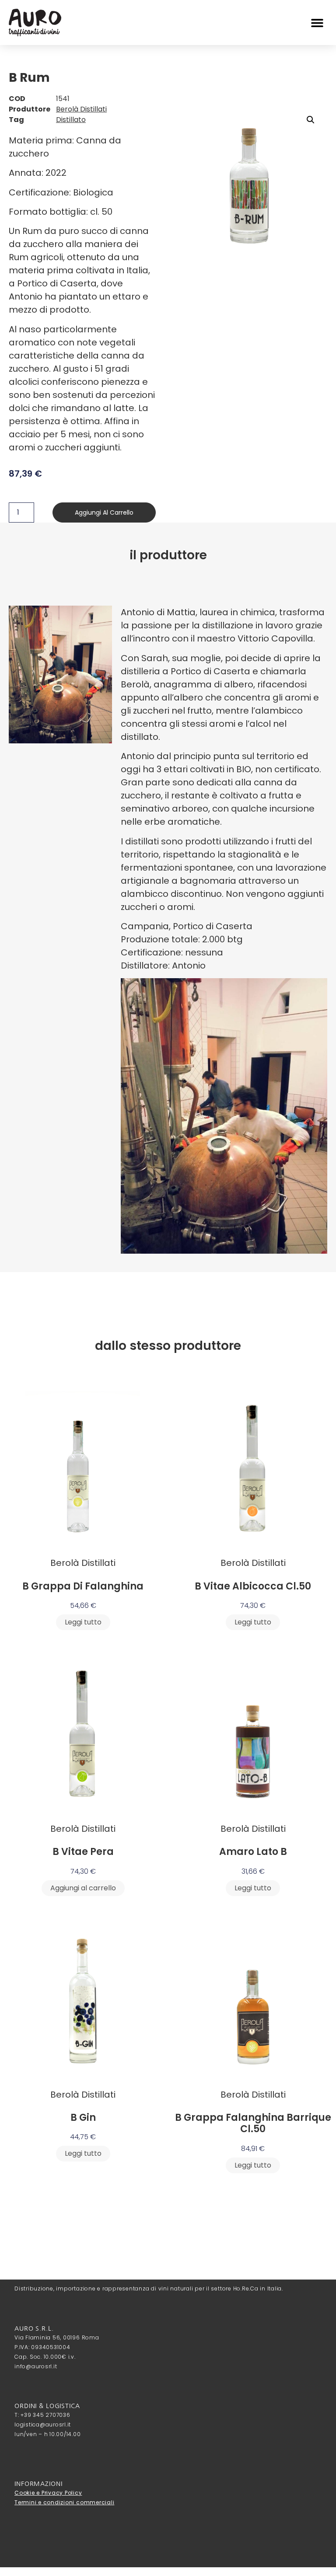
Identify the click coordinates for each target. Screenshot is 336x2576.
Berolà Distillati (81, 109)
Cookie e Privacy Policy (48, 2493)
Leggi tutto (83, 1622)
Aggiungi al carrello (104, 512)
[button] (317, 23)
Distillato (71, 120)
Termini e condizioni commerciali (64, 2502)
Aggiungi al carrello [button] (83, 1888)
